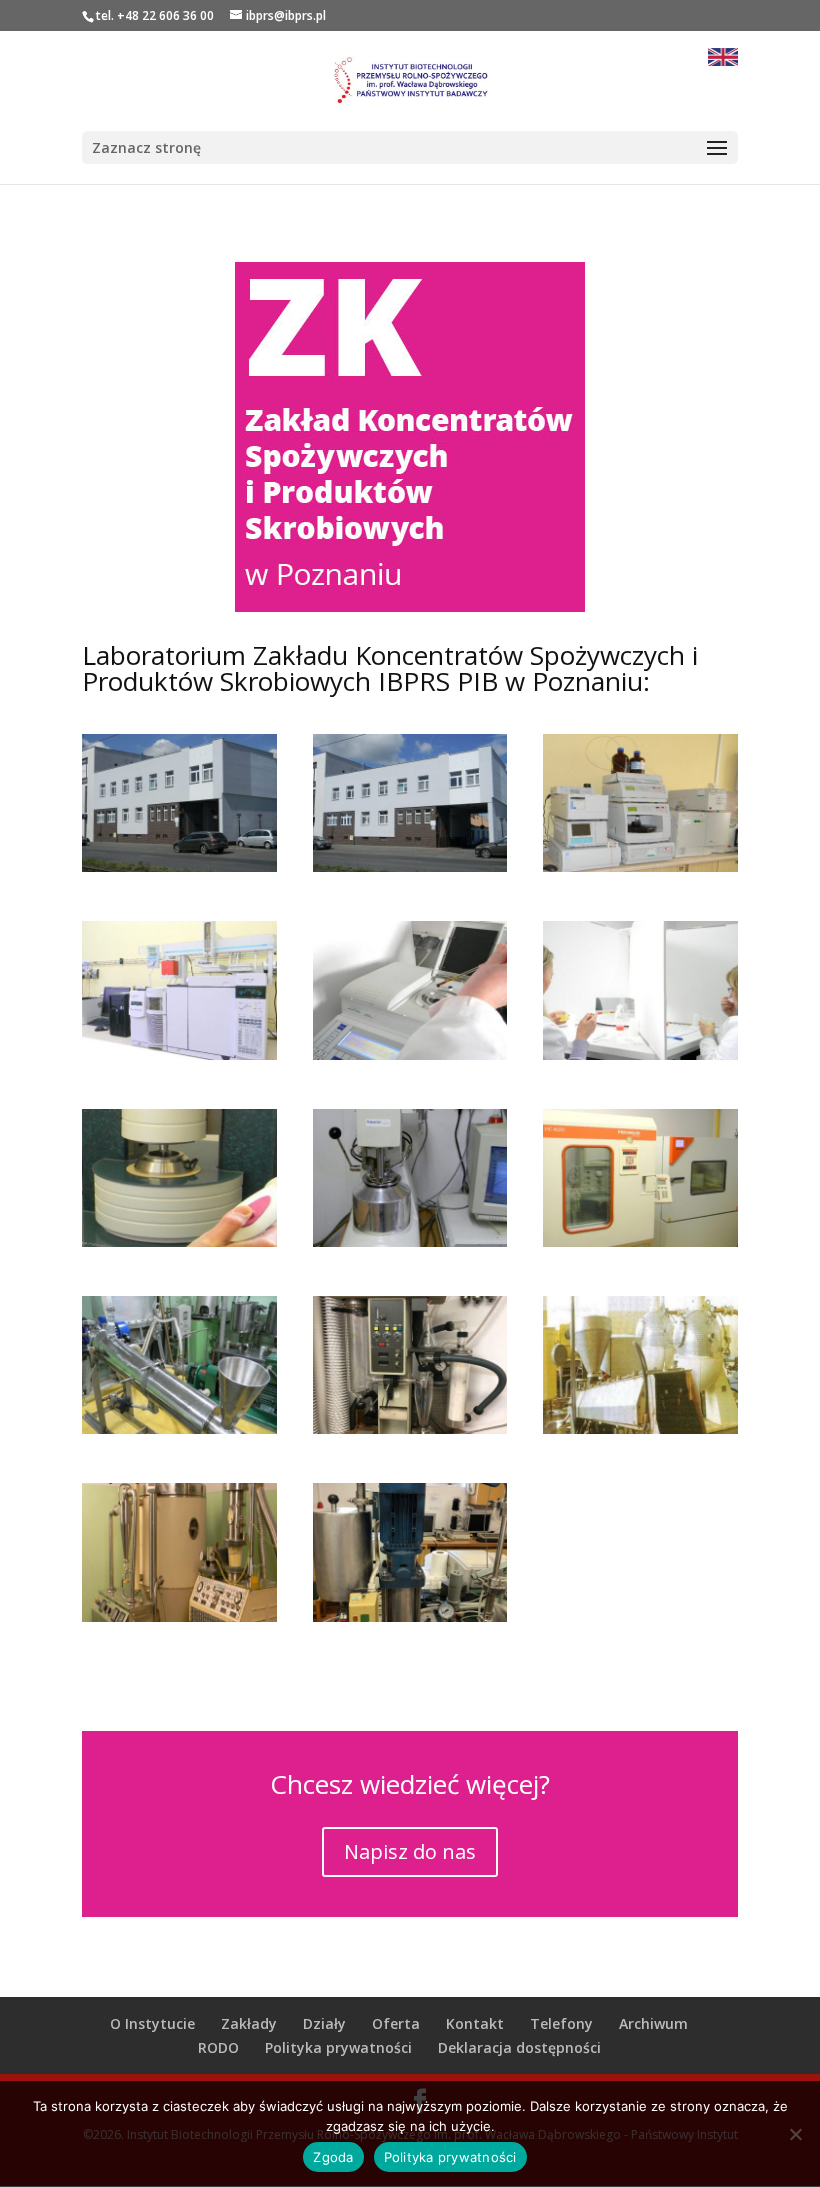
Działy (324, 2023)
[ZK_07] (640, 1054)
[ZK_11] (179, 1428)
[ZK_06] (410, 1054)
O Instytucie (152, 2023)
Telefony (561, 2023)
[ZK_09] (410, 1241)
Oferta (396, 2023)
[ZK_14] (179, 1616)
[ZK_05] (179, 1054)
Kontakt (475, 2023)
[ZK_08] (179, 1241)
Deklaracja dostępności (519, 2047)
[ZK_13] (640, 1428)
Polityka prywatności (338, 2047)
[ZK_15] (410, 1616)
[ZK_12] (410, 1428)
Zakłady (249, 2023)
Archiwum (653, 2023)
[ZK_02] (179, 866)
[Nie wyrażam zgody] (795, 2134)
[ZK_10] (640, 1241)
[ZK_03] (410, 866)
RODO (218, 2047)
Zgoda (333, 2157)
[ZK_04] (640, 866)
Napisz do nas (410, 1851)
